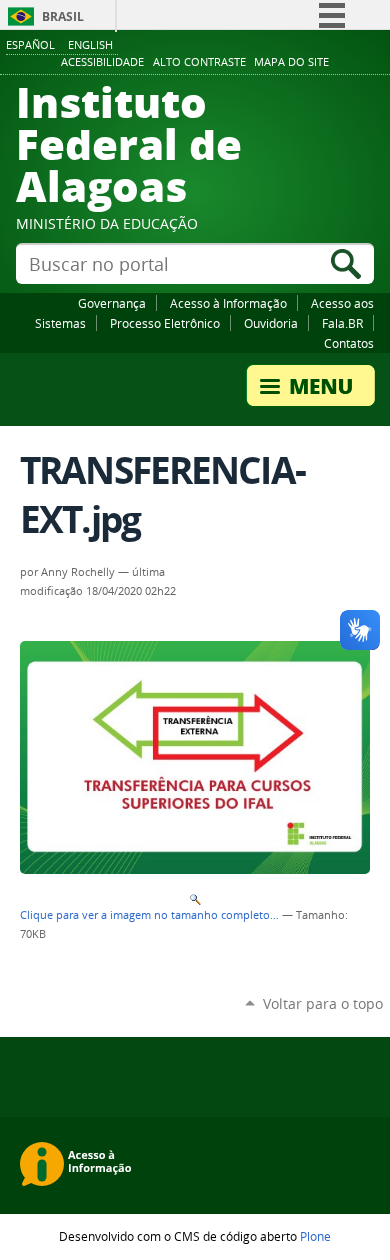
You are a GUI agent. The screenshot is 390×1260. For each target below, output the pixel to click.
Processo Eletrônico (165, 323)
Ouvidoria (271, 323)
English (90, 44)
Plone (315, 1236)
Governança (112, 303)
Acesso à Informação (228, 303)
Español (30, 44)
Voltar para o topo (323, 1003)
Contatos (349, 343)
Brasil (63, 16)
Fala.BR (342, 323)
